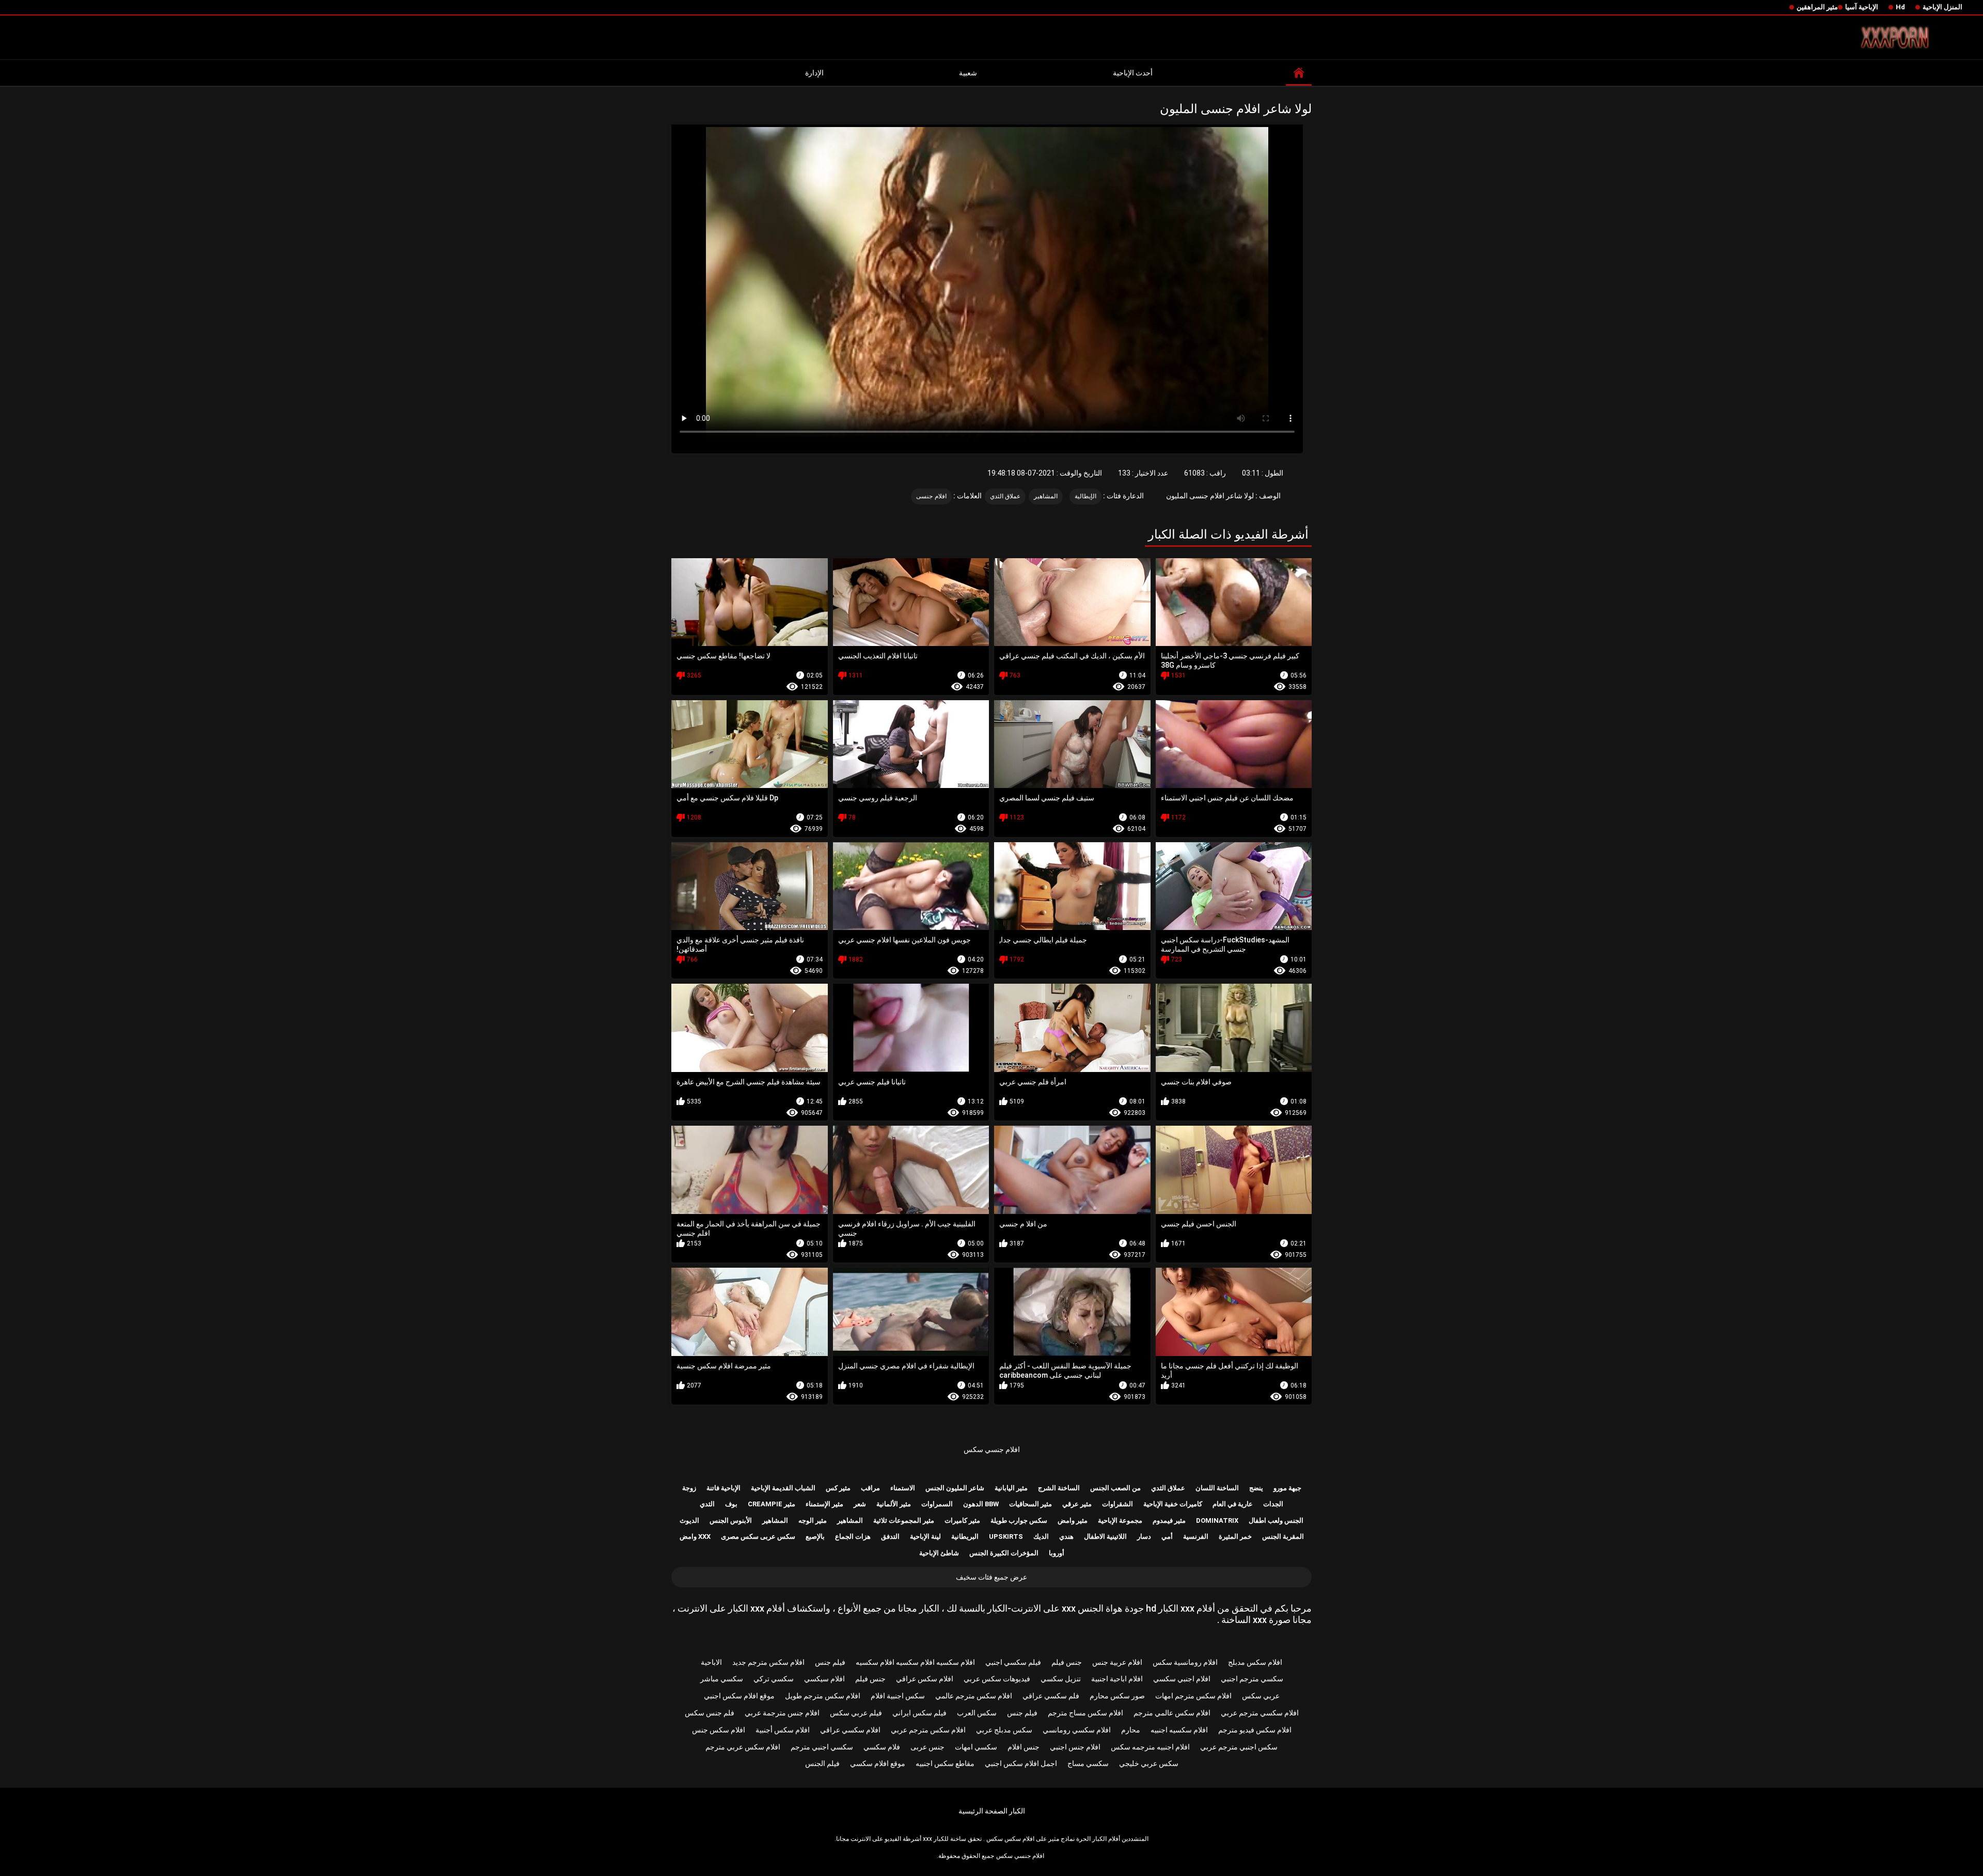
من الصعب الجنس (1115, 1488)
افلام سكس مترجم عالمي (974, 1696)
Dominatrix (1217, 1520)
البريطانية (965, 1536)
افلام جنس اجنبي (1075, 1747)
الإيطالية (1085, 496)
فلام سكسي (882, 1747)
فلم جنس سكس (710, 1713)
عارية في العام (1233, 1504)
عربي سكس (1261, 1696)
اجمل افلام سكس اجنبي (1021, 1763)
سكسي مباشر (722, 1679)
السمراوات (937, 1504)
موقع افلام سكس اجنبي (739, 1696)
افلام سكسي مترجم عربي (1260, 1713)
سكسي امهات (976, 1747)
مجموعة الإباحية (1120, 1520)
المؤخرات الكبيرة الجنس (1004, 1553)
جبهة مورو (1287, 1488)
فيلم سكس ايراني (919, 1713)
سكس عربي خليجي (1149, 1763)
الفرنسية (1196, 1536)
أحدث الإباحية (1133, 73)
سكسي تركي (774, 1679)
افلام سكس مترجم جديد (768, 1662)
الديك (1041, 1536)
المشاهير (1046, 496)
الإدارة (814, 73)
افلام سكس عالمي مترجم (1172, 1713)
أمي (1167, 1536)
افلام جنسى (931, 496)
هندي (1066, 1536)
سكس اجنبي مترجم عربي (1239, 1747)
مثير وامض (1073, 1520)
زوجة (689, 1488)
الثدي (707, 1504)
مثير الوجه (813, 1520)
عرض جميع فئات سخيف (991, 1577)
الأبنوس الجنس (731, 1520)
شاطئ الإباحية (939, 1553)
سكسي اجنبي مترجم (822, 1747)
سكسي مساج (1088, 1763)
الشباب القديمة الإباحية (783, 1488)
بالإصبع (815, 1536)
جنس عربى (927, 1747)
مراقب (870, 1488)
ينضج (1256, 1488)
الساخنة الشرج (1059, 1488)
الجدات (1273, 1504)
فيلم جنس (830, 1662)
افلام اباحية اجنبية (1117, 1679)
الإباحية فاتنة (723, 1488)
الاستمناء (903, 1488)
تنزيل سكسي (1061, 1679)
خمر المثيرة (1235, 1536)
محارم (1131, 1730)
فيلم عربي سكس (856, 1713)
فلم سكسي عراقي (1051, 1696)
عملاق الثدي (1005, 496)
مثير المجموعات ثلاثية (904, 1520)
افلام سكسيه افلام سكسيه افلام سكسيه (915, 1662)
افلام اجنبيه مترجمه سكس (1150, 1747)
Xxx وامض (695, 1536)
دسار (1144, 1536)
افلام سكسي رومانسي (1077, 1730)
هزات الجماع (853, 1536)
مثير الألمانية (894, 1504)
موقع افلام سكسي (878, 1763)
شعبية (968, 73)
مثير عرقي (1077, 1504)
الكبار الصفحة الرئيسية (992, 1811)
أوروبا (1057, 1553)
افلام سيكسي (824, 1679)
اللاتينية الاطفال (1105, 1536)
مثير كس (838, 1488)
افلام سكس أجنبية (783, 1730)
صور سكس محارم (1117, 1696)
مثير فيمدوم (1169, 1520)
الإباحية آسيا (1862, 7)
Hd (1900, 7)
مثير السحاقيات (1030, 1504)
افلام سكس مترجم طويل (823, 1696)
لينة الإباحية (925, 1536)
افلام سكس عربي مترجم (743, 1747)
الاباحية (711, 1662)
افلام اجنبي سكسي (1182, 1679)
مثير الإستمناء (824, 1504)
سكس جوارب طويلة (1019, 1520)
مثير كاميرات (962, 1520)
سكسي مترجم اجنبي (1252, 1679)
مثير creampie (772, 1504)
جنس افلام (1024, 1747)
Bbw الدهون (981, 1504)
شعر (860, 1504)
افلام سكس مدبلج (1255, 1662)
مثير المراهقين (1817, 7)
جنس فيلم (1067, 1662)
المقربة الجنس (1283, 1536)
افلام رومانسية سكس (1185, 1662)
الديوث (689, 1520)
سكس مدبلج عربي (1004, 1730)
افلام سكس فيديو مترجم (1255, 1730)
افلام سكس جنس (719, 1730)
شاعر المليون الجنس (955, 1488)
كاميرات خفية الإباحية (1173, 1504)
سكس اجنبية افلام (898, 1696)
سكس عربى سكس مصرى (758, 1536)
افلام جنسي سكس (992, 1449)
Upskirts (1006, 1536)
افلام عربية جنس (1117, 1662)
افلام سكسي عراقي (850, 1730)
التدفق (890, 1536)
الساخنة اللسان (1217, 1488)
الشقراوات (1118, 1504)
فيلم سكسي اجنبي (1013, 1662)
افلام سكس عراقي (925, 1679)
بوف (731, 1504)
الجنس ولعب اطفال (1276, 1520)
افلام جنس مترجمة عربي (782, 1713)
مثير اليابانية (1011, 1488)
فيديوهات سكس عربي (997, 1679)
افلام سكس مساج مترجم (1085, 1713)
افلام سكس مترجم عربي (928, 1730)
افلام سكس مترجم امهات (1193, 1696)
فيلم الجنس (822, 1763)
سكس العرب (977, 1713)
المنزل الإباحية (1942, 7)
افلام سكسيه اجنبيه (1179, 1730)
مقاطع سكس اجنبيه (945, 1763)
